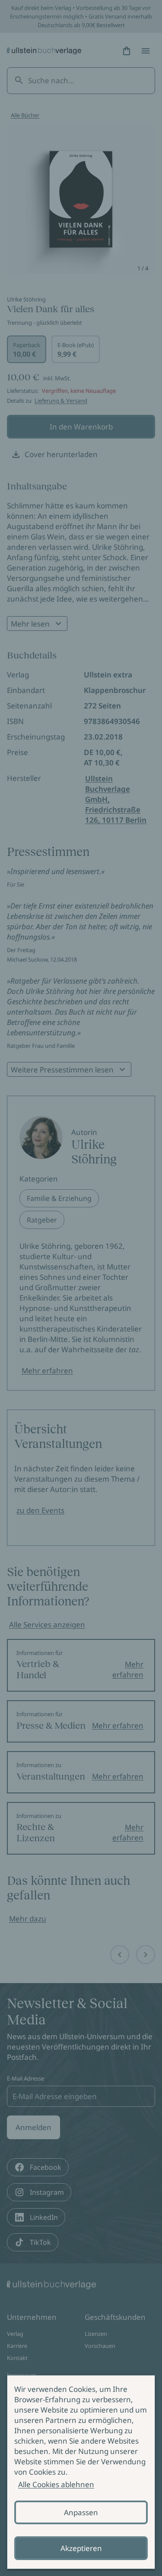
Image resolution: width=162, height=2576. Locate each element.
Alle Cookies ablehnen (56, 2484)
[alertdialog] (81, 2472)
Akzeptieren (81, 2548)
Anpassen (81, 2512)
